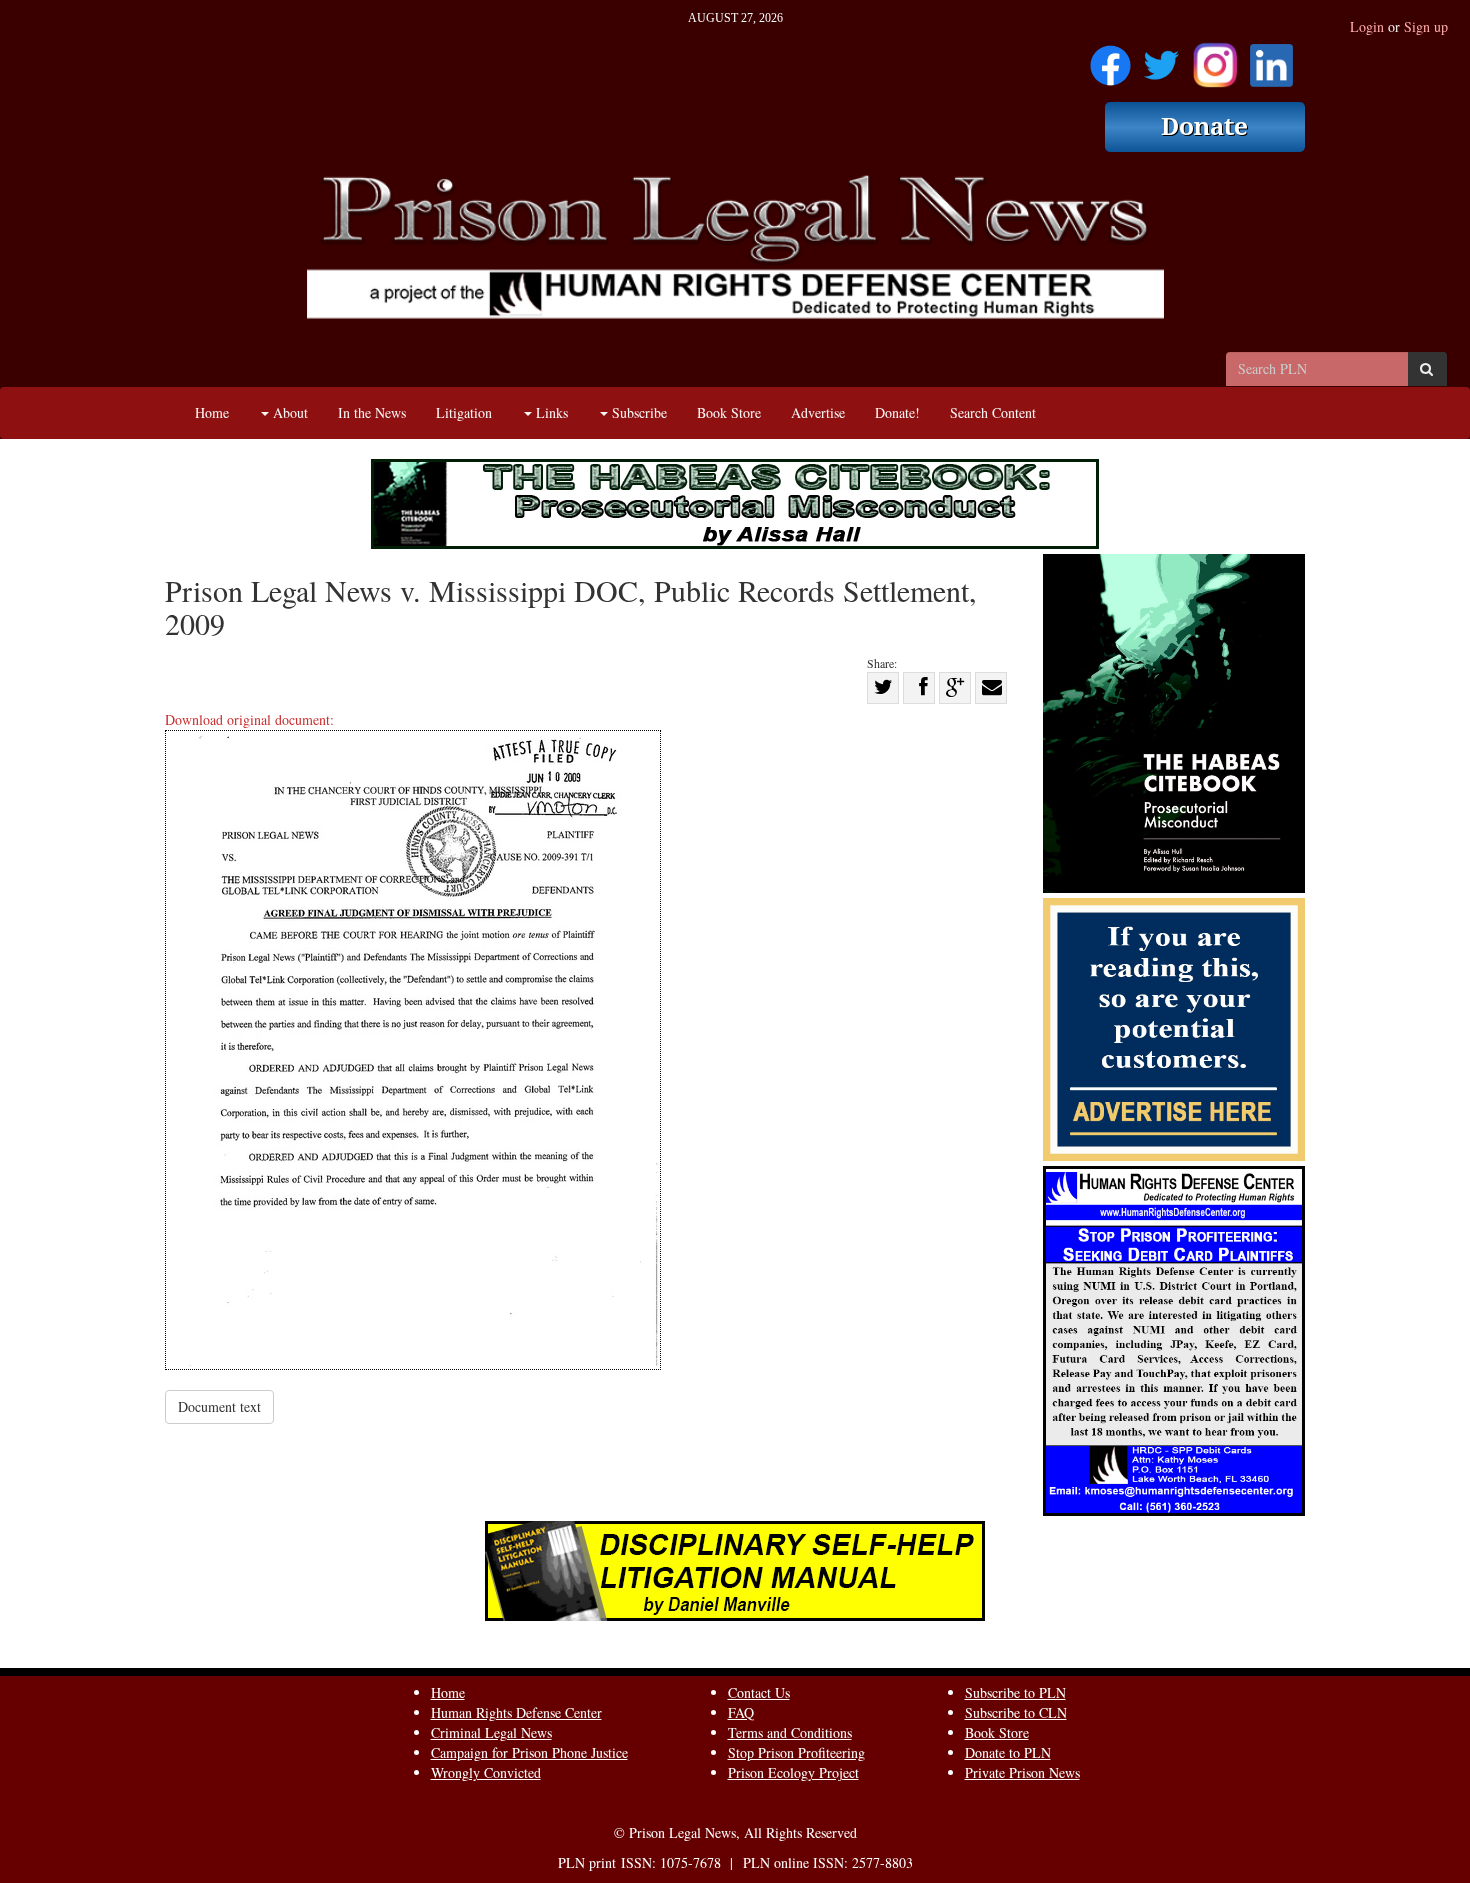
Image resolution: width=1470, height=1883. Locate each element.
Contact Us (759, 1692)
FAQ (741, 1712)
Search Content (993, 412)
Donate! (897, 412)
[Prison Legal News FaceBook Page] (1110, 58)
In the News (372, 412)
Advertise (818, 412)
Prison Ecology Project (793, 1772)
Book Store (729, 412)
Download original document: (249, 719)
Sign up (1426, 26)
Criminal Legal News (491, 1732)
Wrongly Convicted (486, 1772)
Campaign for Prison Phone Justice (529, 1752)
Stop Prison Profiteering (796, 1752)
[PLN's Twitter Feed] (1161, 58)
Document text (219, 1406)
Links (550, 412)
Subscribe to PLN (1015, 1692)
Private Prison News (1022, 1772)
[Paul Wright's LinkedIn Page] (1271, 58)
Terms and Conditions (790, 1732)
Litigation (464, 412)
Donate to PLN (1008, 1752)
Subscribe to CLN (1016, 1712)
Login (1367, 26)
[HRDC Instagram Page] (1215, 58)
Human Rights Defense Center (516, 1712)
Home (212, 412)
